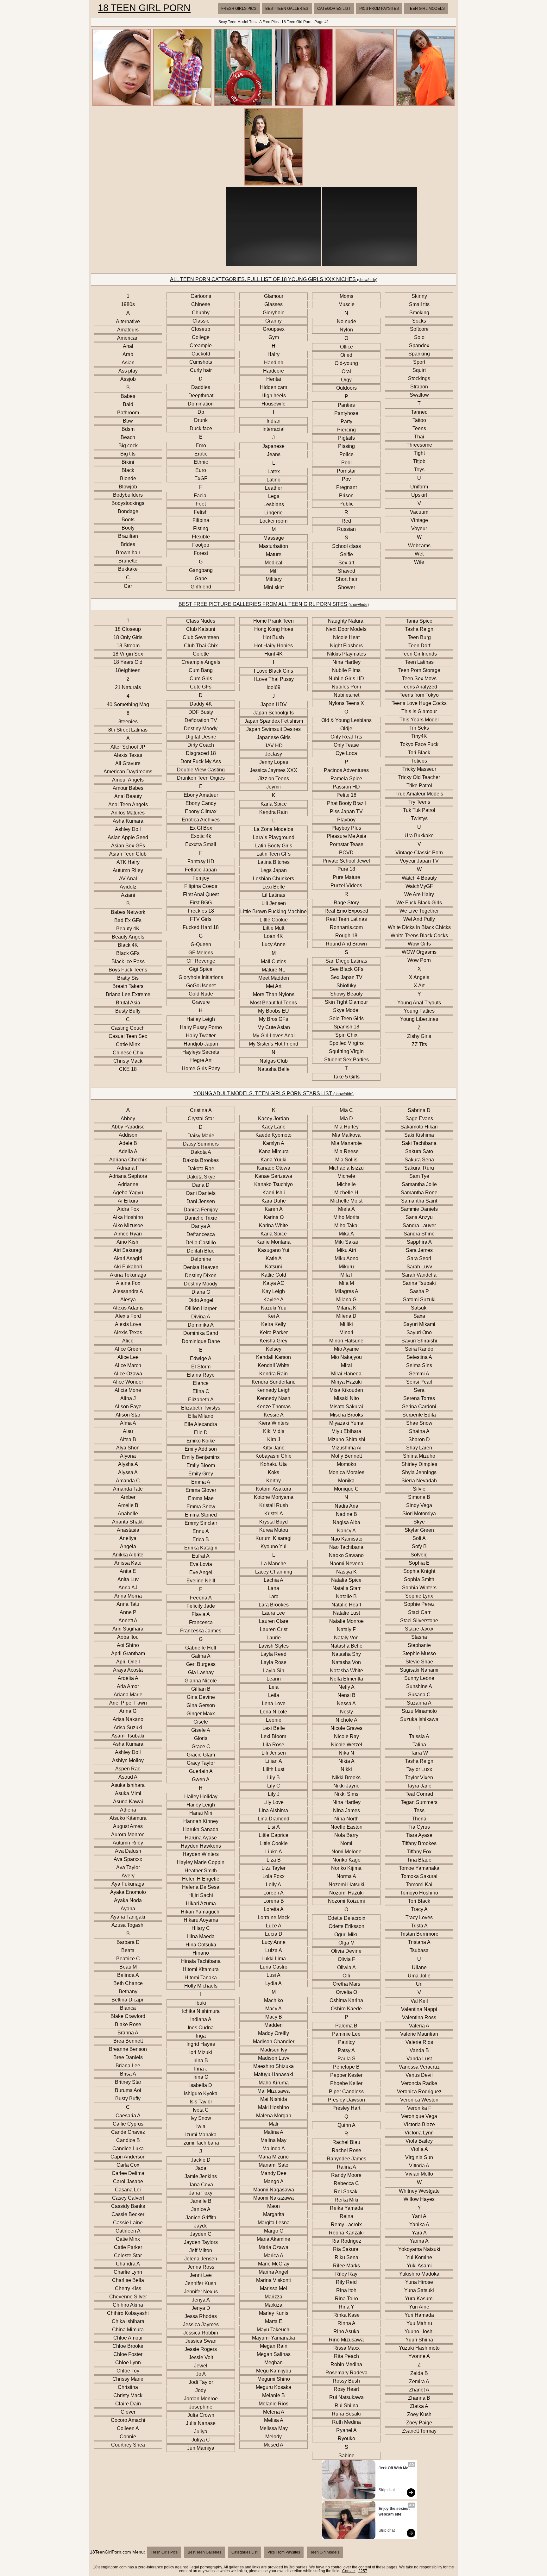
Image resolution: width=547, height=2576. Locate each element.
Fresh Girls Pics (239, 9)
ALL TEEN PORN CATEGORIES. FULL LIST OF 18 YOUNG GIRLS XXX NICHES (274, 279)
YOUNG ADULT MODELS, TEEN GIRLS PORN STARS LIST (273, 1093)
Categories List (334, 9)
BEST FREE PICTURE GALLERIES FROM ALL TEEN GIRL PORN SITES (274, 604)
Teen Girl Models (426, 9)
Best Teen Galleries (287, 9)
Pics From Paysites (379, 9)
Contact (349, 2571)
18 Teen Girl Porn (144, 8)
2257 (363, 2571)
